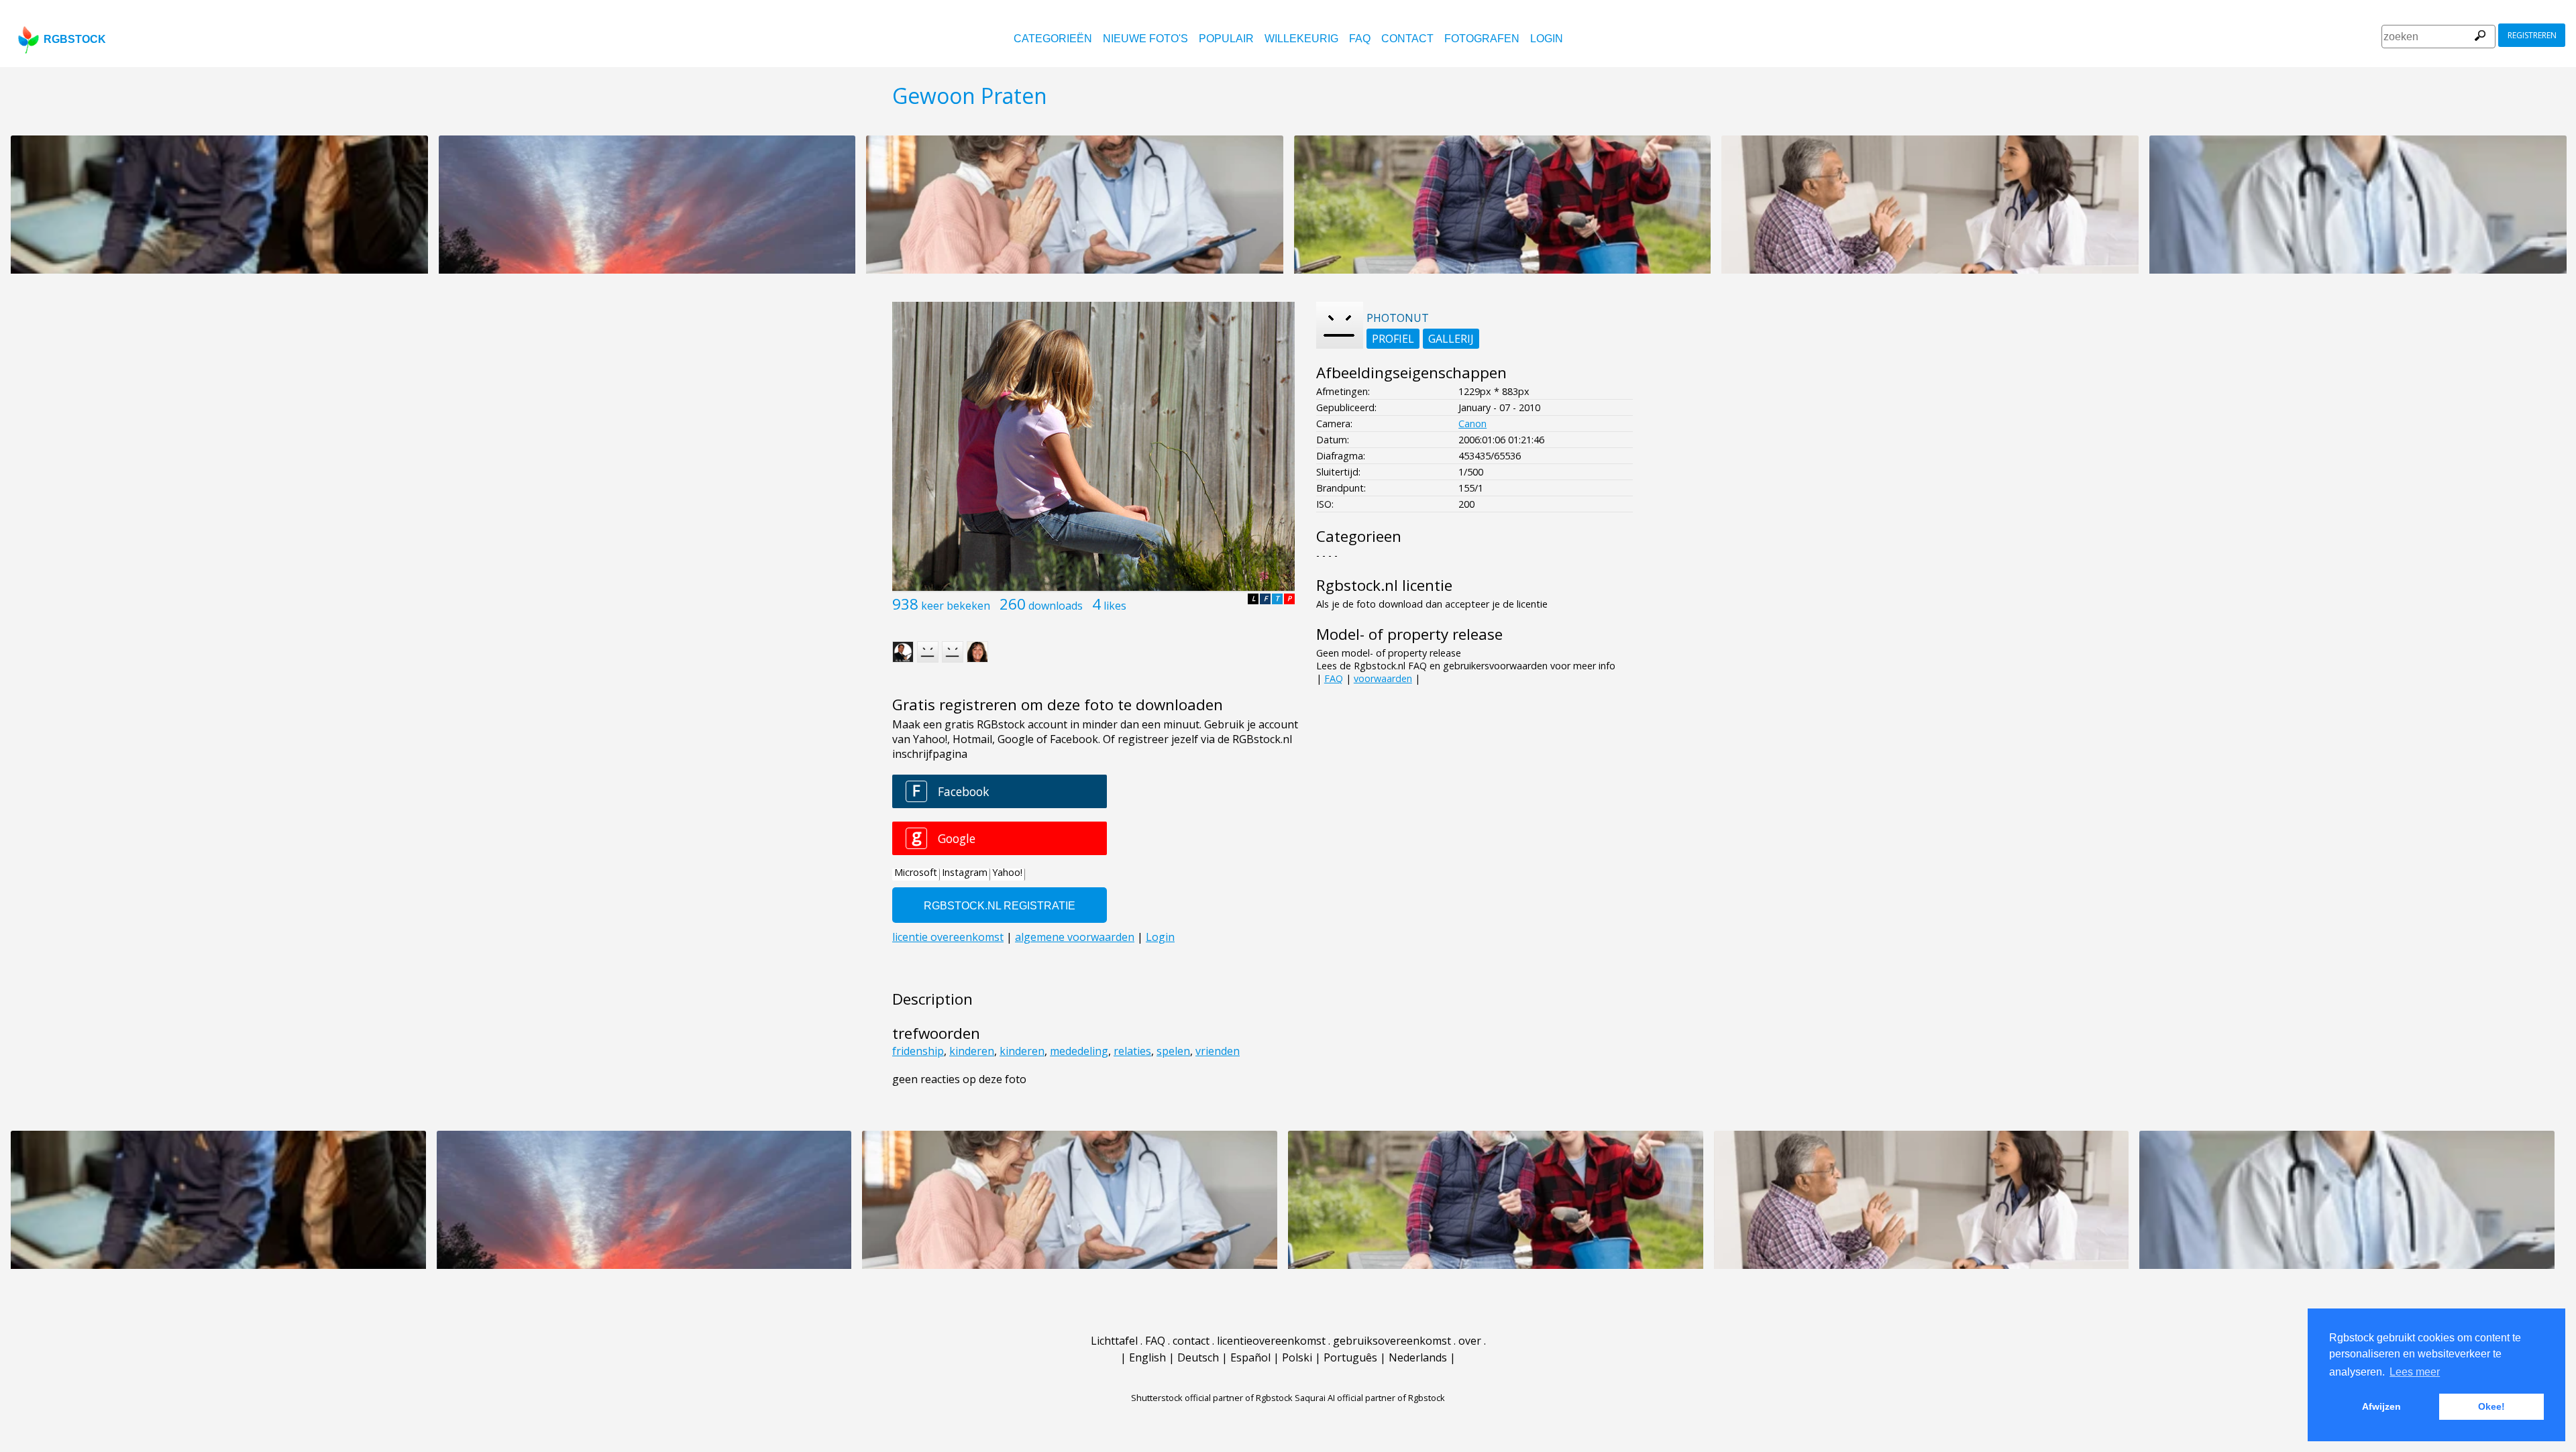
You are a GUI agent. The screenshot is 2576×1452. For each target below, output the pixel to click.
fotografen (1482, 39)
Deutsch (1198, 1357)
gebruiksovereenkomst (1392, 1341)
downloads (1056, 606)
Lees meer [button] (2415, 1372)
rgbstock (75, 39)
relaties (1132, 1051)
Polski (1297, 1357)
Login (1547, 39)
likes (1115, 606)
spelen (1173, 1051)
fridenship (918, 1051)
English (1147, 1357)
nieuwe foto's (1145, 39)
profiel (1393, 339)
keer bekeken (956, 606)
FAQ (1360, 39)
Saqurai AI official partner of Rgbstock (1370, 1398)
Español (1250, 1357)
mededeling (1079, 1051)
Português (1350, 1357)
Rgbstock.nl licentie (1384, 585)
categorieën (1053, 39)
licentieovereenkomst (1271, 1341)
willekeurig (1301, 39)
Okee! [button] (2491, 1406)
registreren (2532, 35)
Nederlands (1418, 1357)
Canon (1472, 424)
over (1470, 1341)
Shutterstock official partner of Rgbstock (1212, 1398)
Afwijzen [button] (2381, 1406)
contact (1407, 39)
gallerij (1451, 339)
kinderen (972, 1051)
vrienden (1218, 1051)
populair (1226, 39)
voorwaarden (1383, 678)
